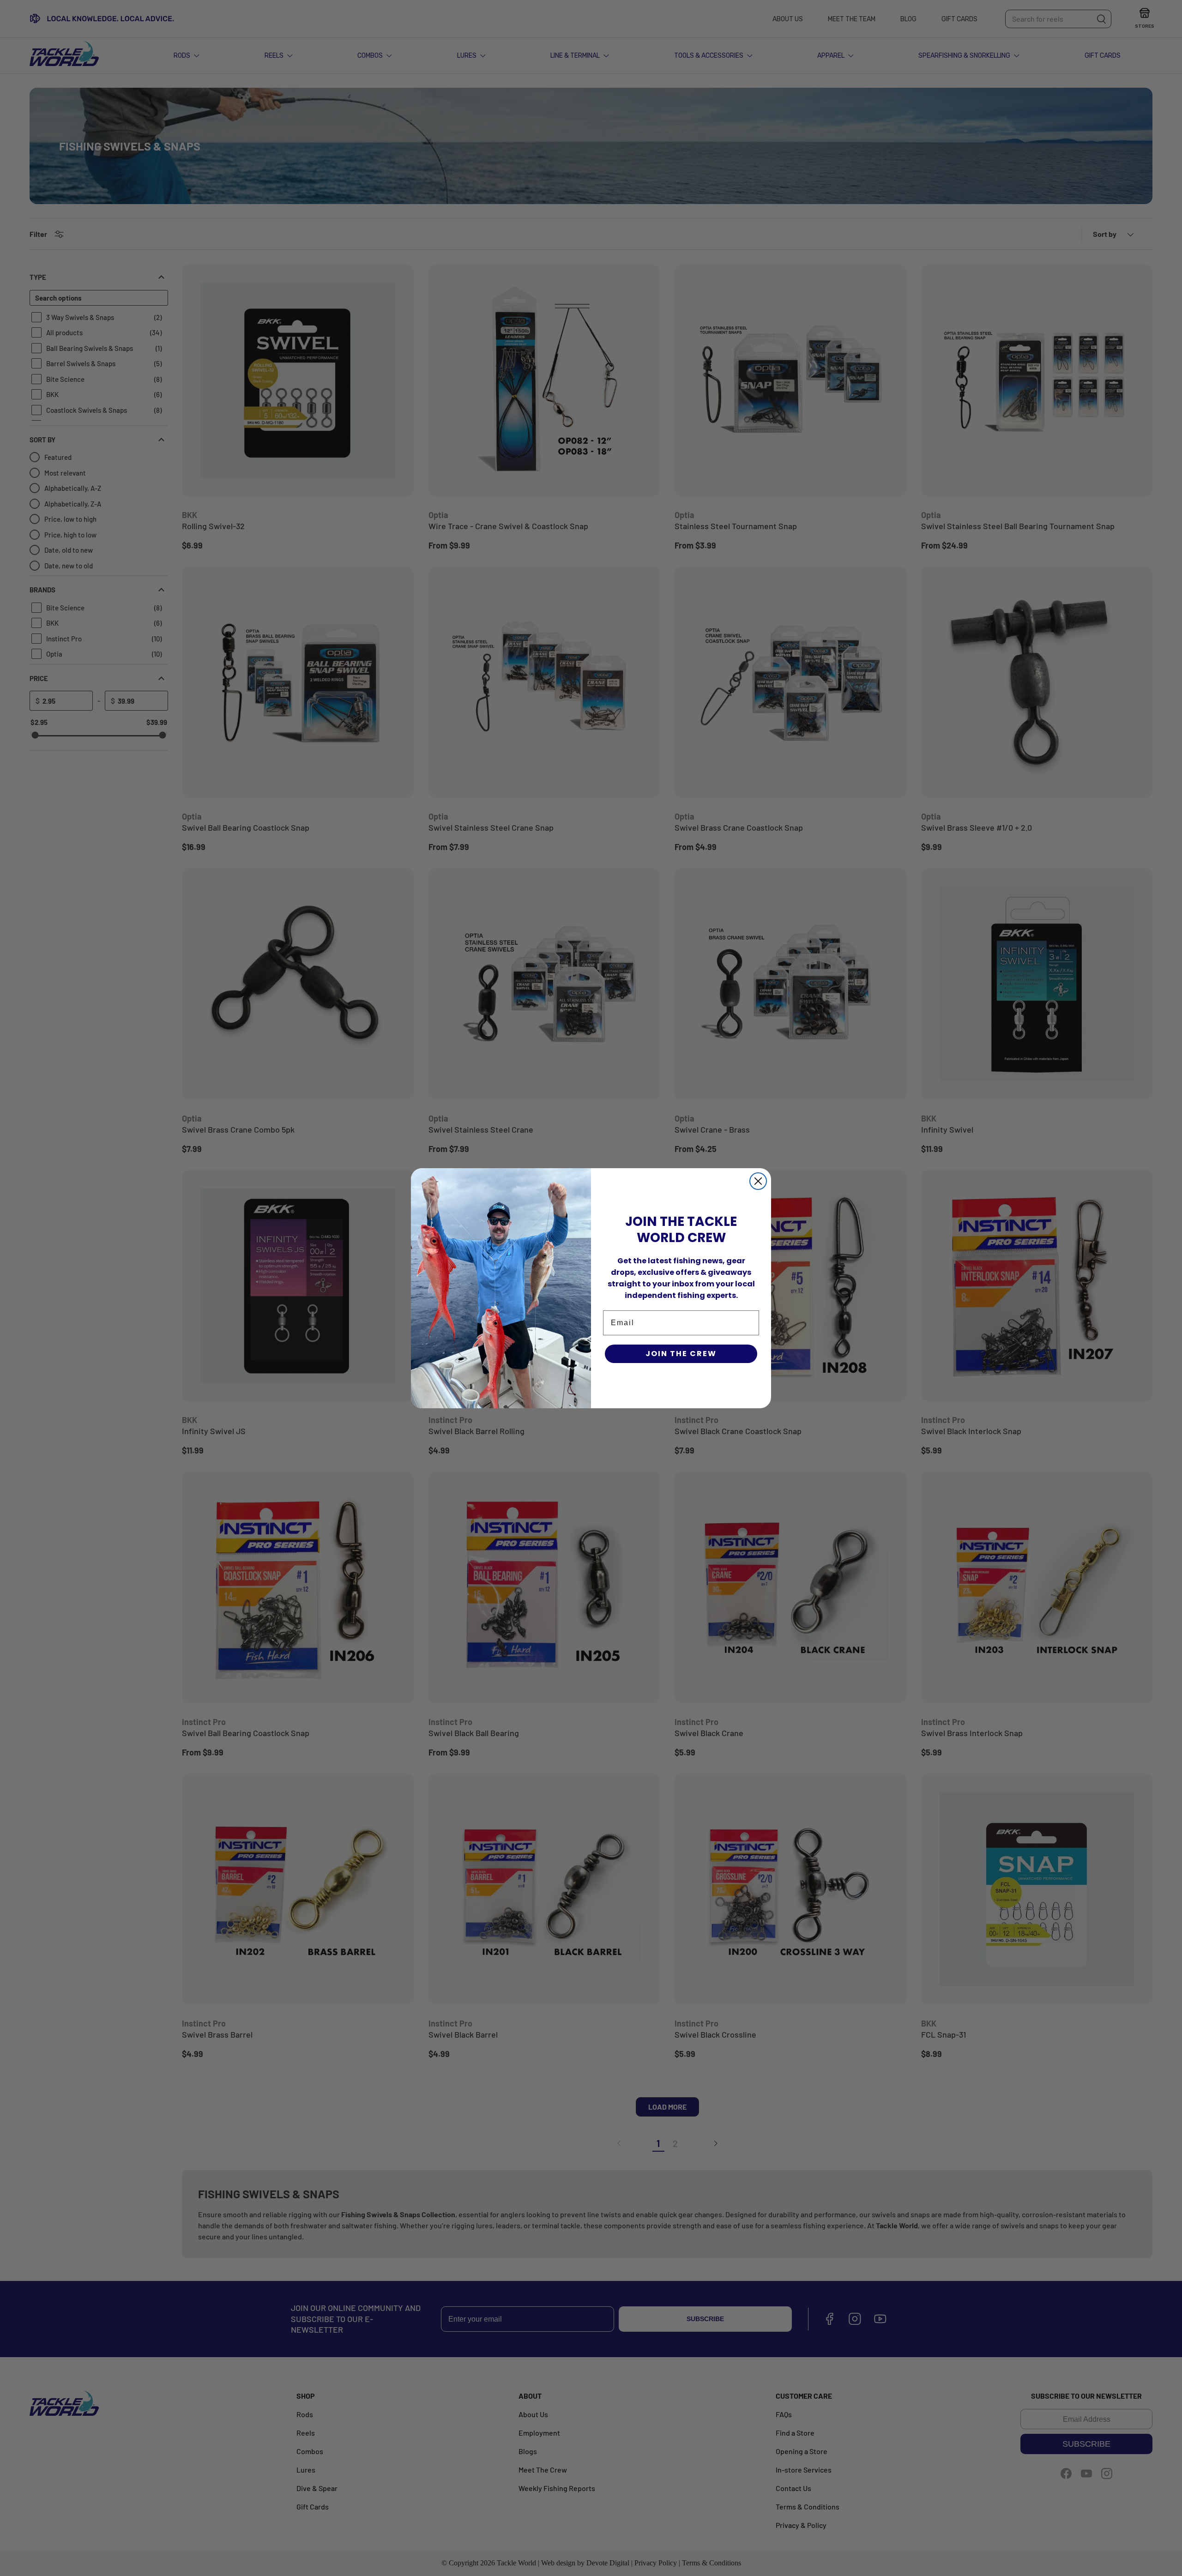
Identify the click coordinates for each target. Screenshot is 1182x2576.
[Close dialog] (758, 1181)
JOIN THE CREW (681, 1354)
